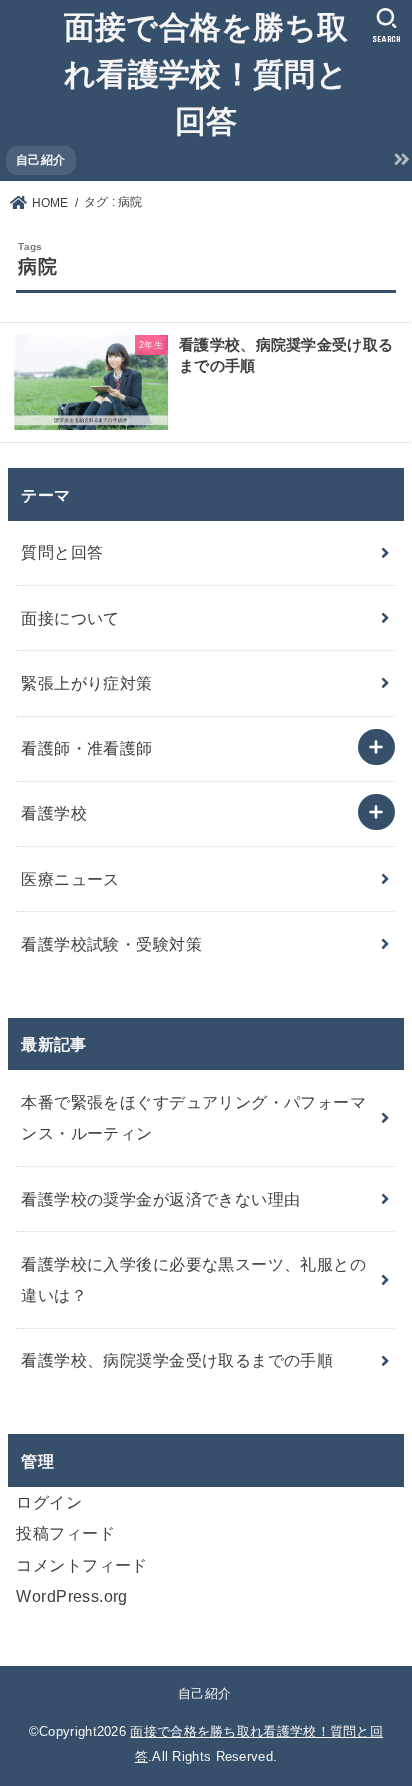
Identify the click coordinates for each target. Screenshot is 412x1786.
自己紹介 (40, 160)
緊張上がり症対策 (86, 683)
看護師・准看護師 (86, 748)
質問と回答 (62, 552)
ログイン (49, 1502)
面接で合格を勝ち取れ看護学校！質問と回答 (206, 72)
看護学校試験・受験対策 (111, 944)
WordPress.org (71, 1596)
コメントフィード (81, 1565)
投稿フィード (65, 1533)
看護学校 (54, 813)
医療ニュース (70, 879)
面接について (70, 618)
